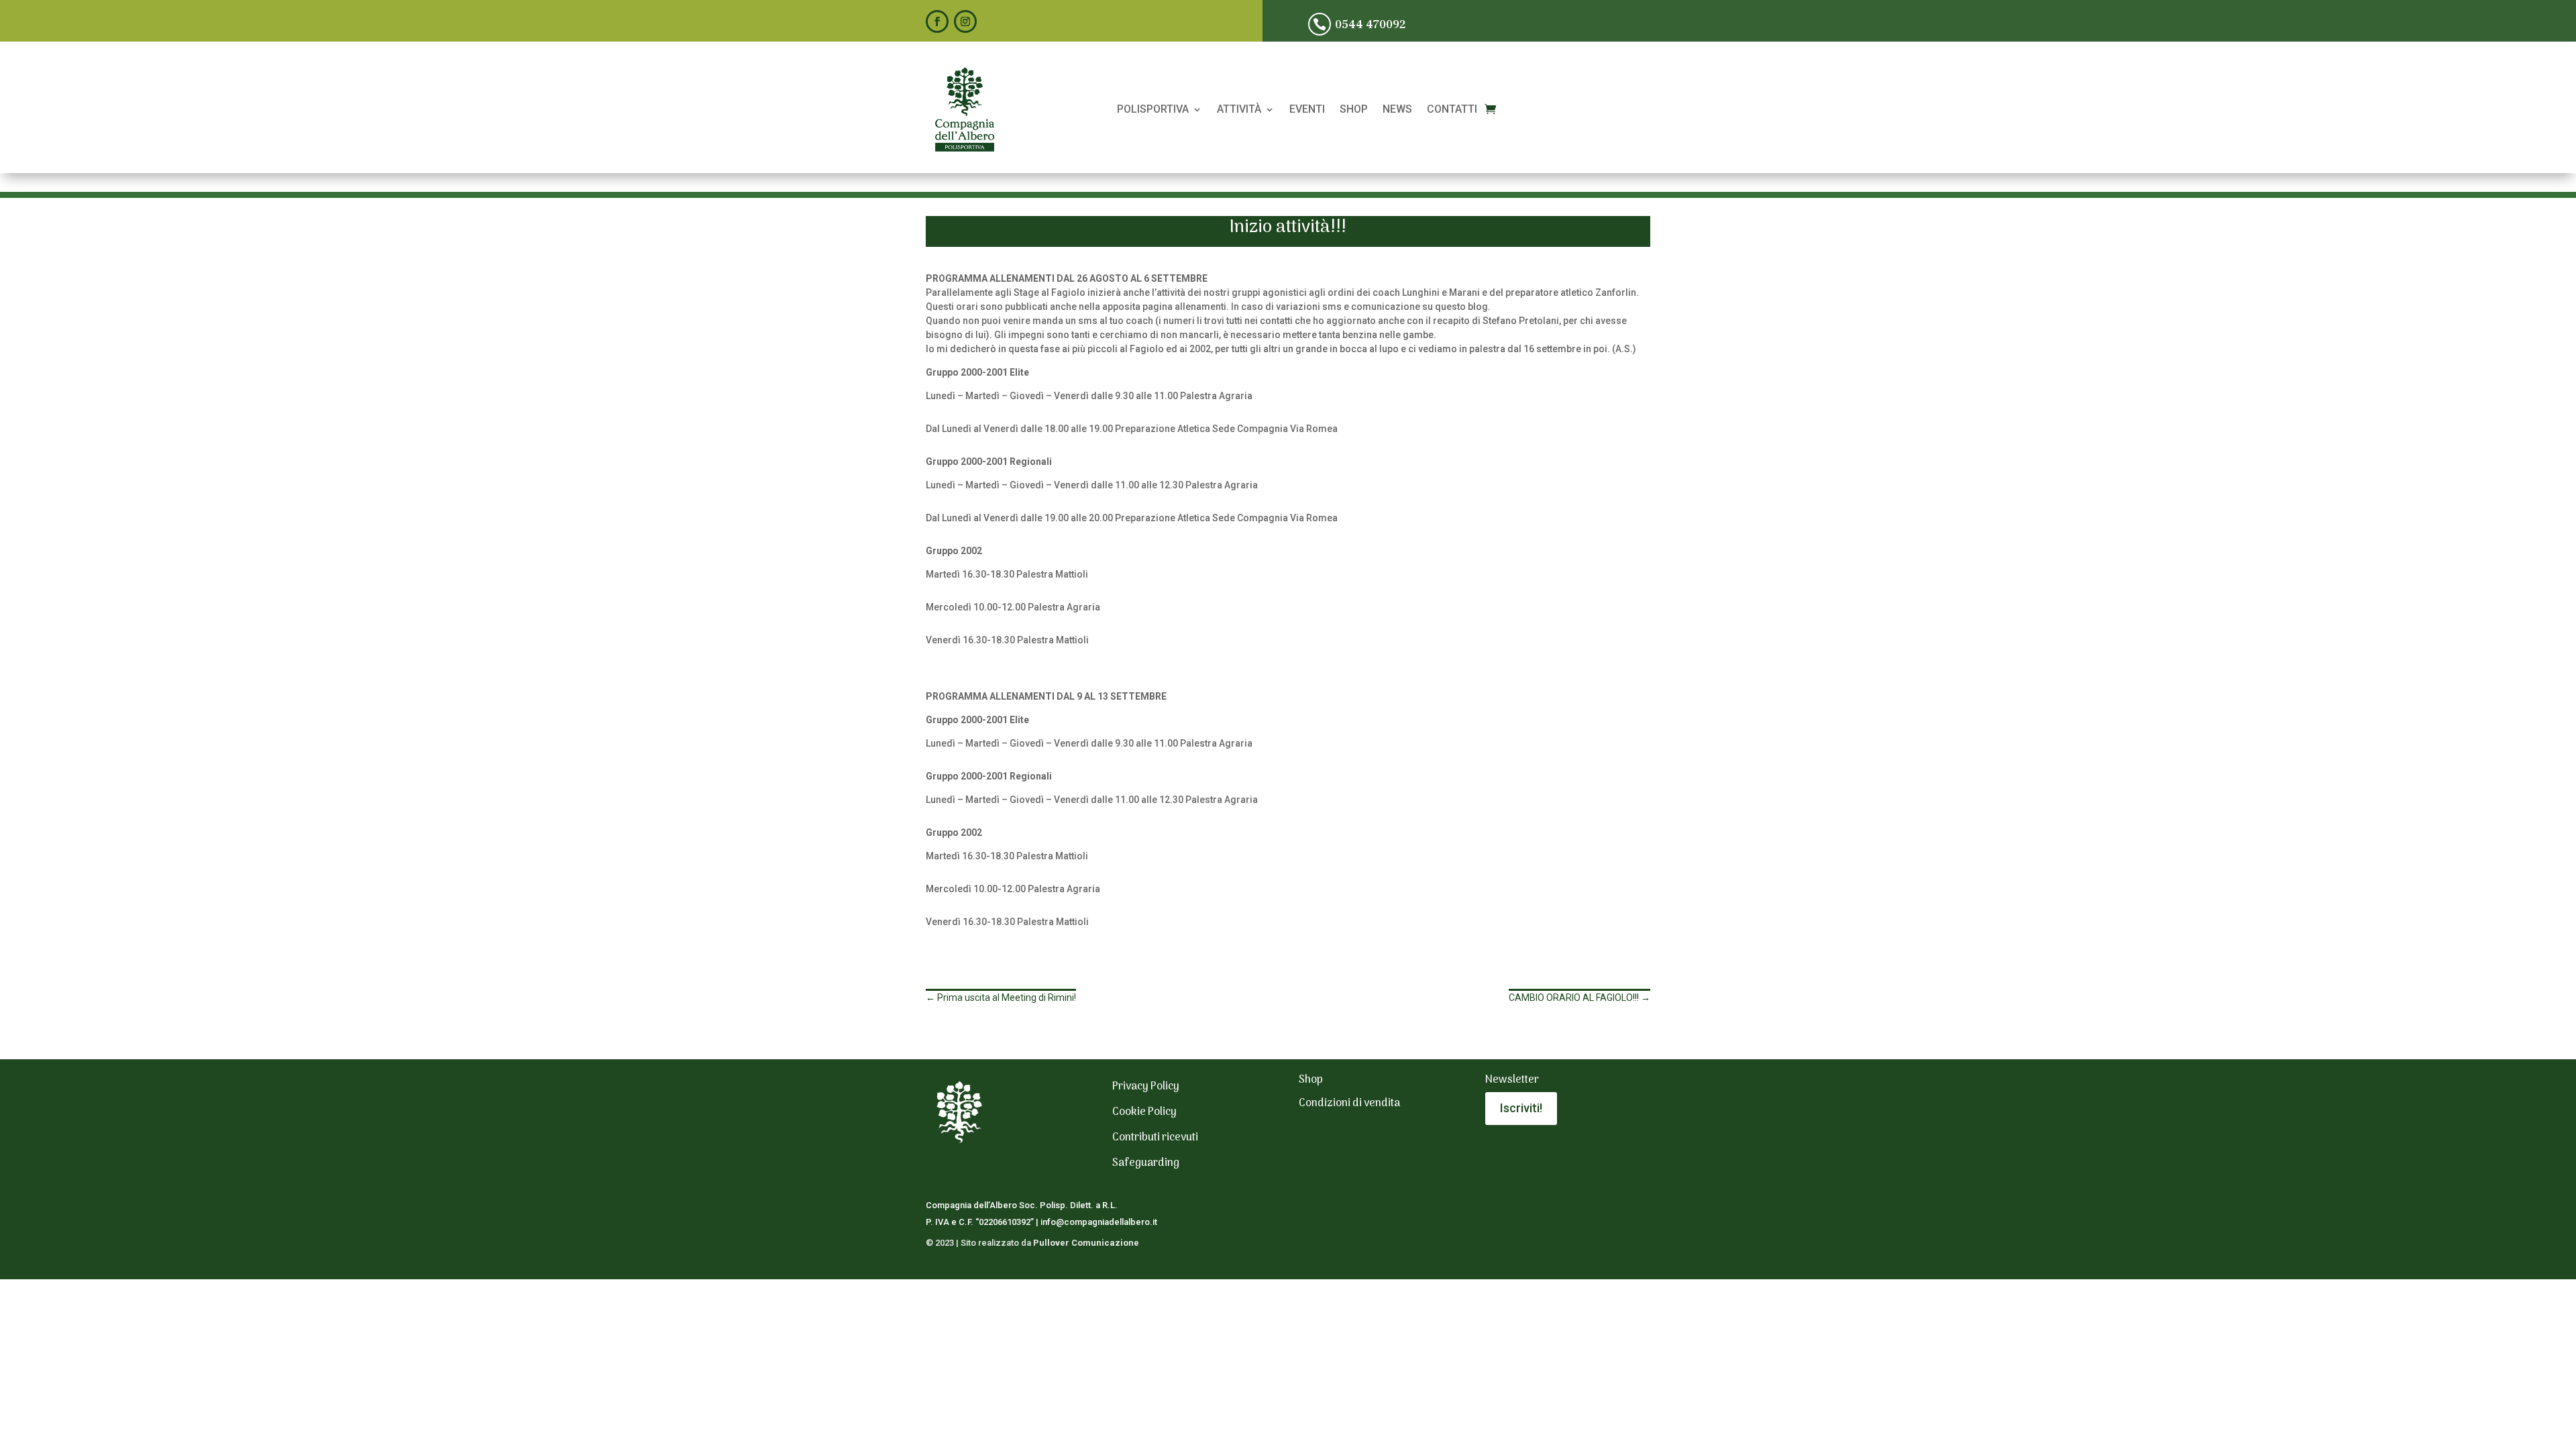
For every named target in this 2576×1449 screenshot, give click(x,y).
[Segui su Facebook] (937, 21)
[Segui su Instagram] (965, 21)
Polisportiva (1153, 110)
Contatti (1452, 110)
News (1397, 110)
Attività (1239, 110)
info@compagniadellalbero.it (1099, 1222)
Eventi (1307, 110)
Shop (1354, 110)
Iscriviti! (1521, 1108)
